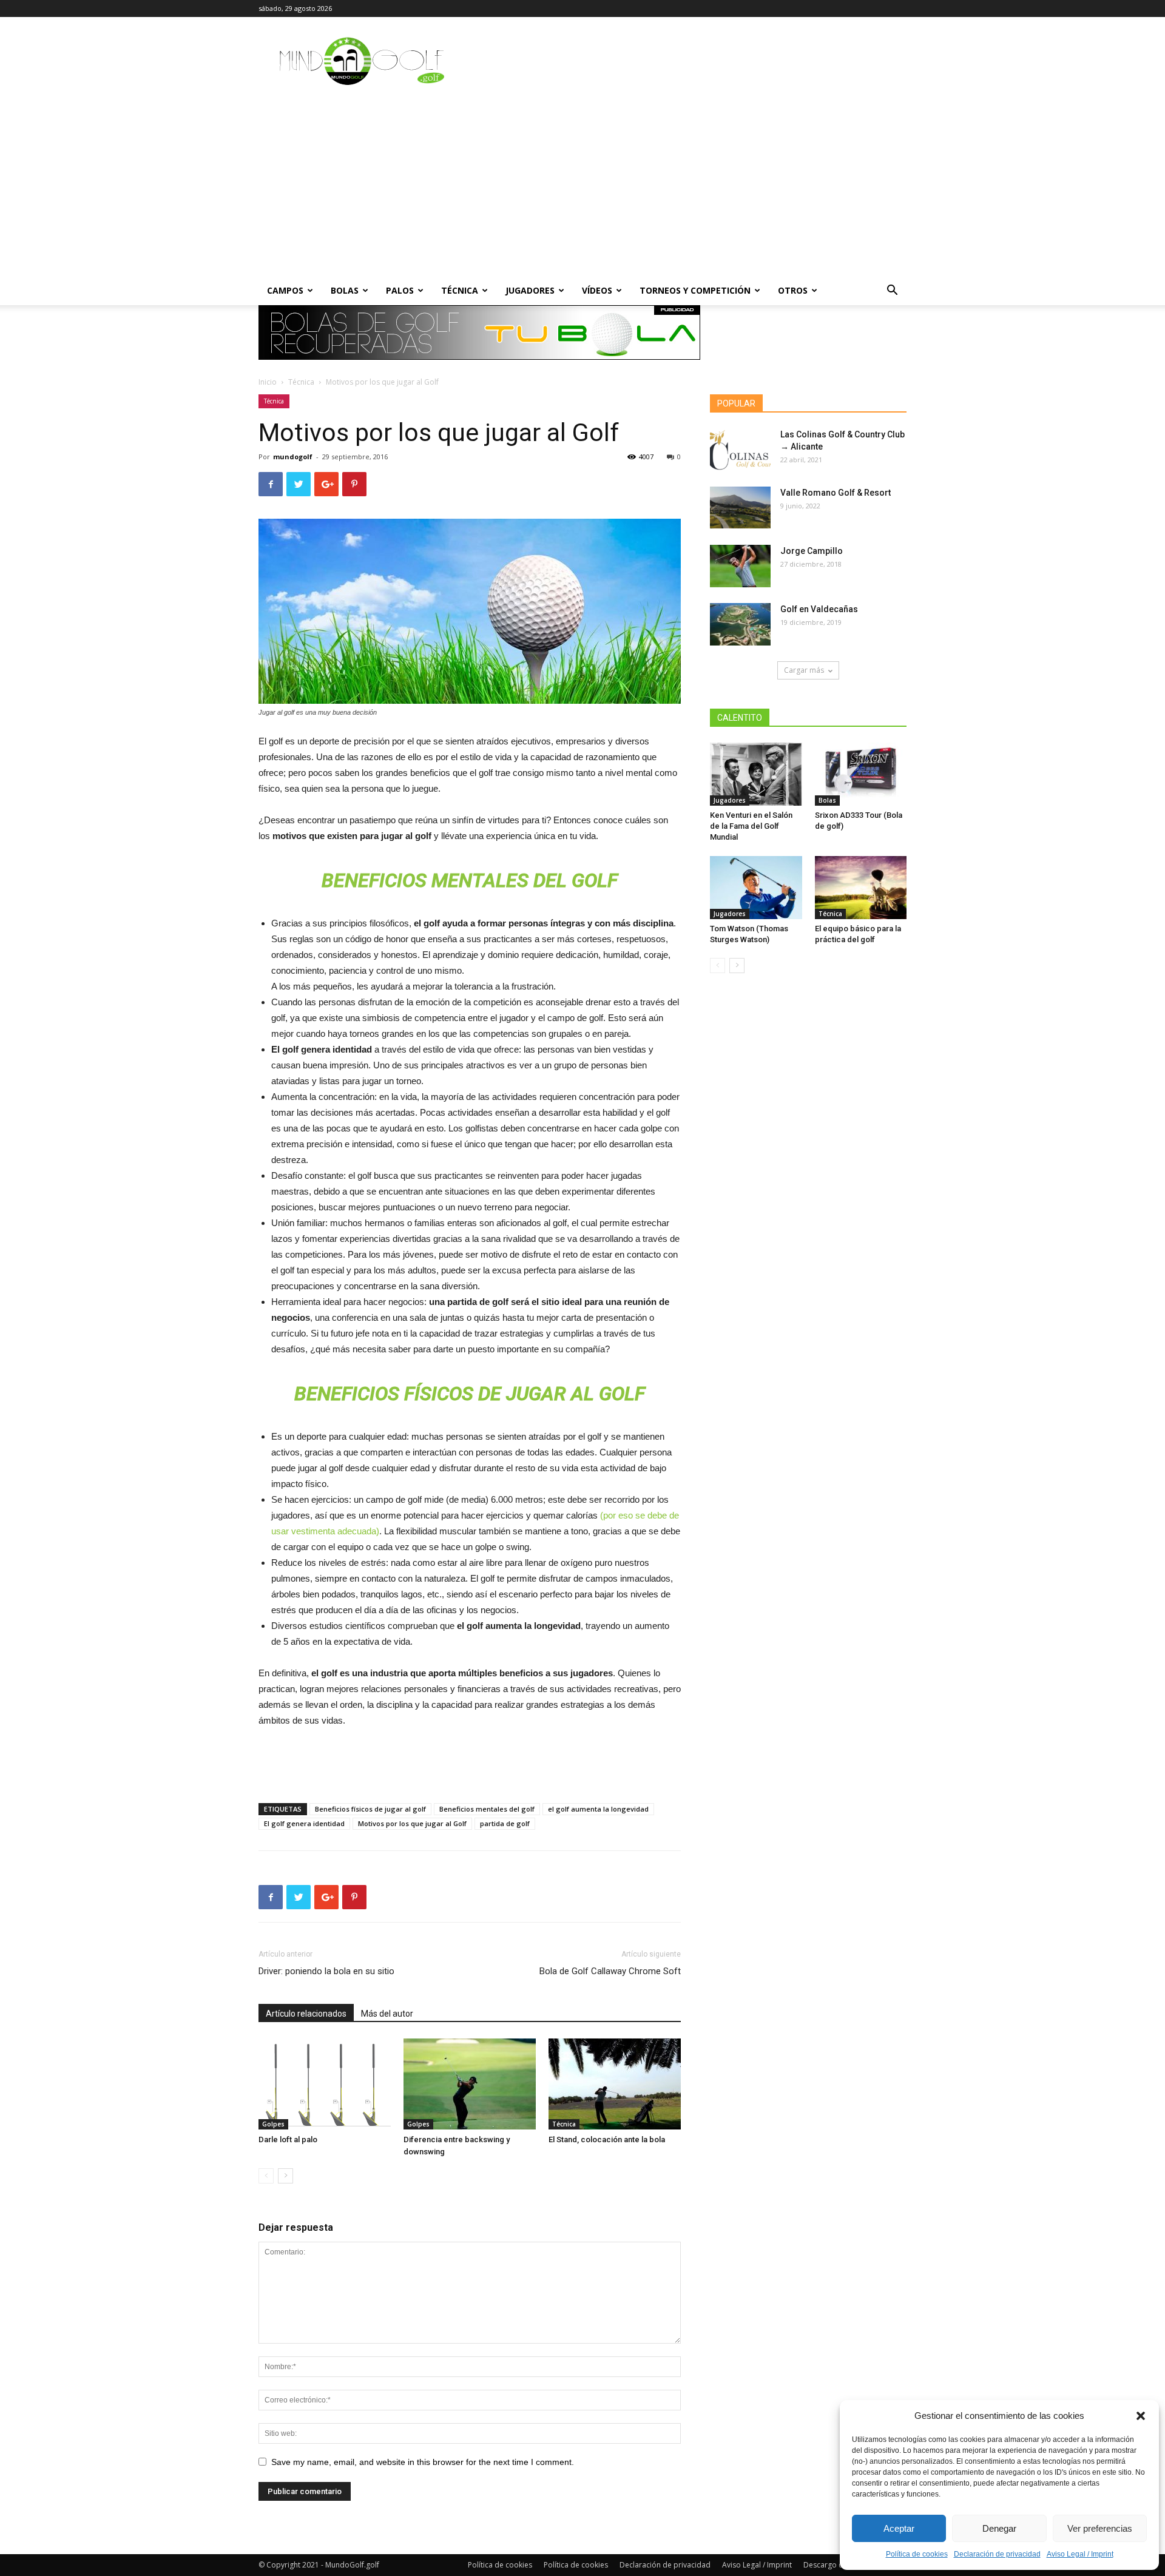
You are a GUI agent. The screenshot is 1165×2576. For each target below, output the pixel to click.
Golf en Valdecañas (819, 609)
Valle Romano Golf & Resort (836, 493)
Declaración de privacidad (997, 2554)
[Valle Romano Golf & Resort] (740, 507)
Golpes (273, 2124)
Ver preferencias (1100, 2528)
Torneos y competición (695, 290)
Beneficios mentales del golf (487, 1809)
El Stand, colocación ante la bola (607, 2139)
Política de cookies (917, 2554)
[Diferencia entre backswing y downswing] (470, 2084)
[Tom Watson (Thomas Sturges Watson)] (756, 888)
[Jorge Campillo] (740, 566)
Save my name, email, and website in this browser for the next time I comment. (423, 2462)
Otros (793, 290)
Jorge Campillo (812, 551)
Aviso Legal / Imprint (1080, 2554)
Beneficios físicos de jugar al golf (370, 1809)
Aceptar (899, 2528)
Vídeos (597, 290)
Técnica (460, 290)
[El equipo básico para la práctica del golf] (861, 888)
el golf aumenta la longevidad (598, 1809)
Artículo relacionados (306, 2014)
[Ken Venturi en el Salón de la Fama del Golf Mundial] (756, 774)
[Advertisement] (582, 185)
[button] (1141, 2416)
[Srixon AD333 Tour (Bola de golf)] (861, 774)
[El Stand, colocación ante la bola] (615, 2084)
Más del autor (387, 2014)
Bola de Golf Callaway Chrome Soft (610, 1971)
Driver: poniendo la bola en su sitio (326, 1971)
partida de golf (505, 1823)
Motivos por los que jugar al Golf (412, 1823)
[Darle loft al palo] (325, 2084)
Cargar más (804, 670)
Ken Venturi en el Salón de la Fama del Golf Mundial (751, 826)
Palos (400, 290)
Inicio (268, 382)
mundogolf (293, 457)
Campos (285, 290)
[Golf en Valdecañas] (740, 624)
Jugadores (530, 290)
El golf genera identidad (304, 1823)
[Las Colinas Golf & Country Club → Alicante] (740, 450)
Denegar (999, 2528)
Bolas (345, 290)
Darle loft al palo (288, 2139)
